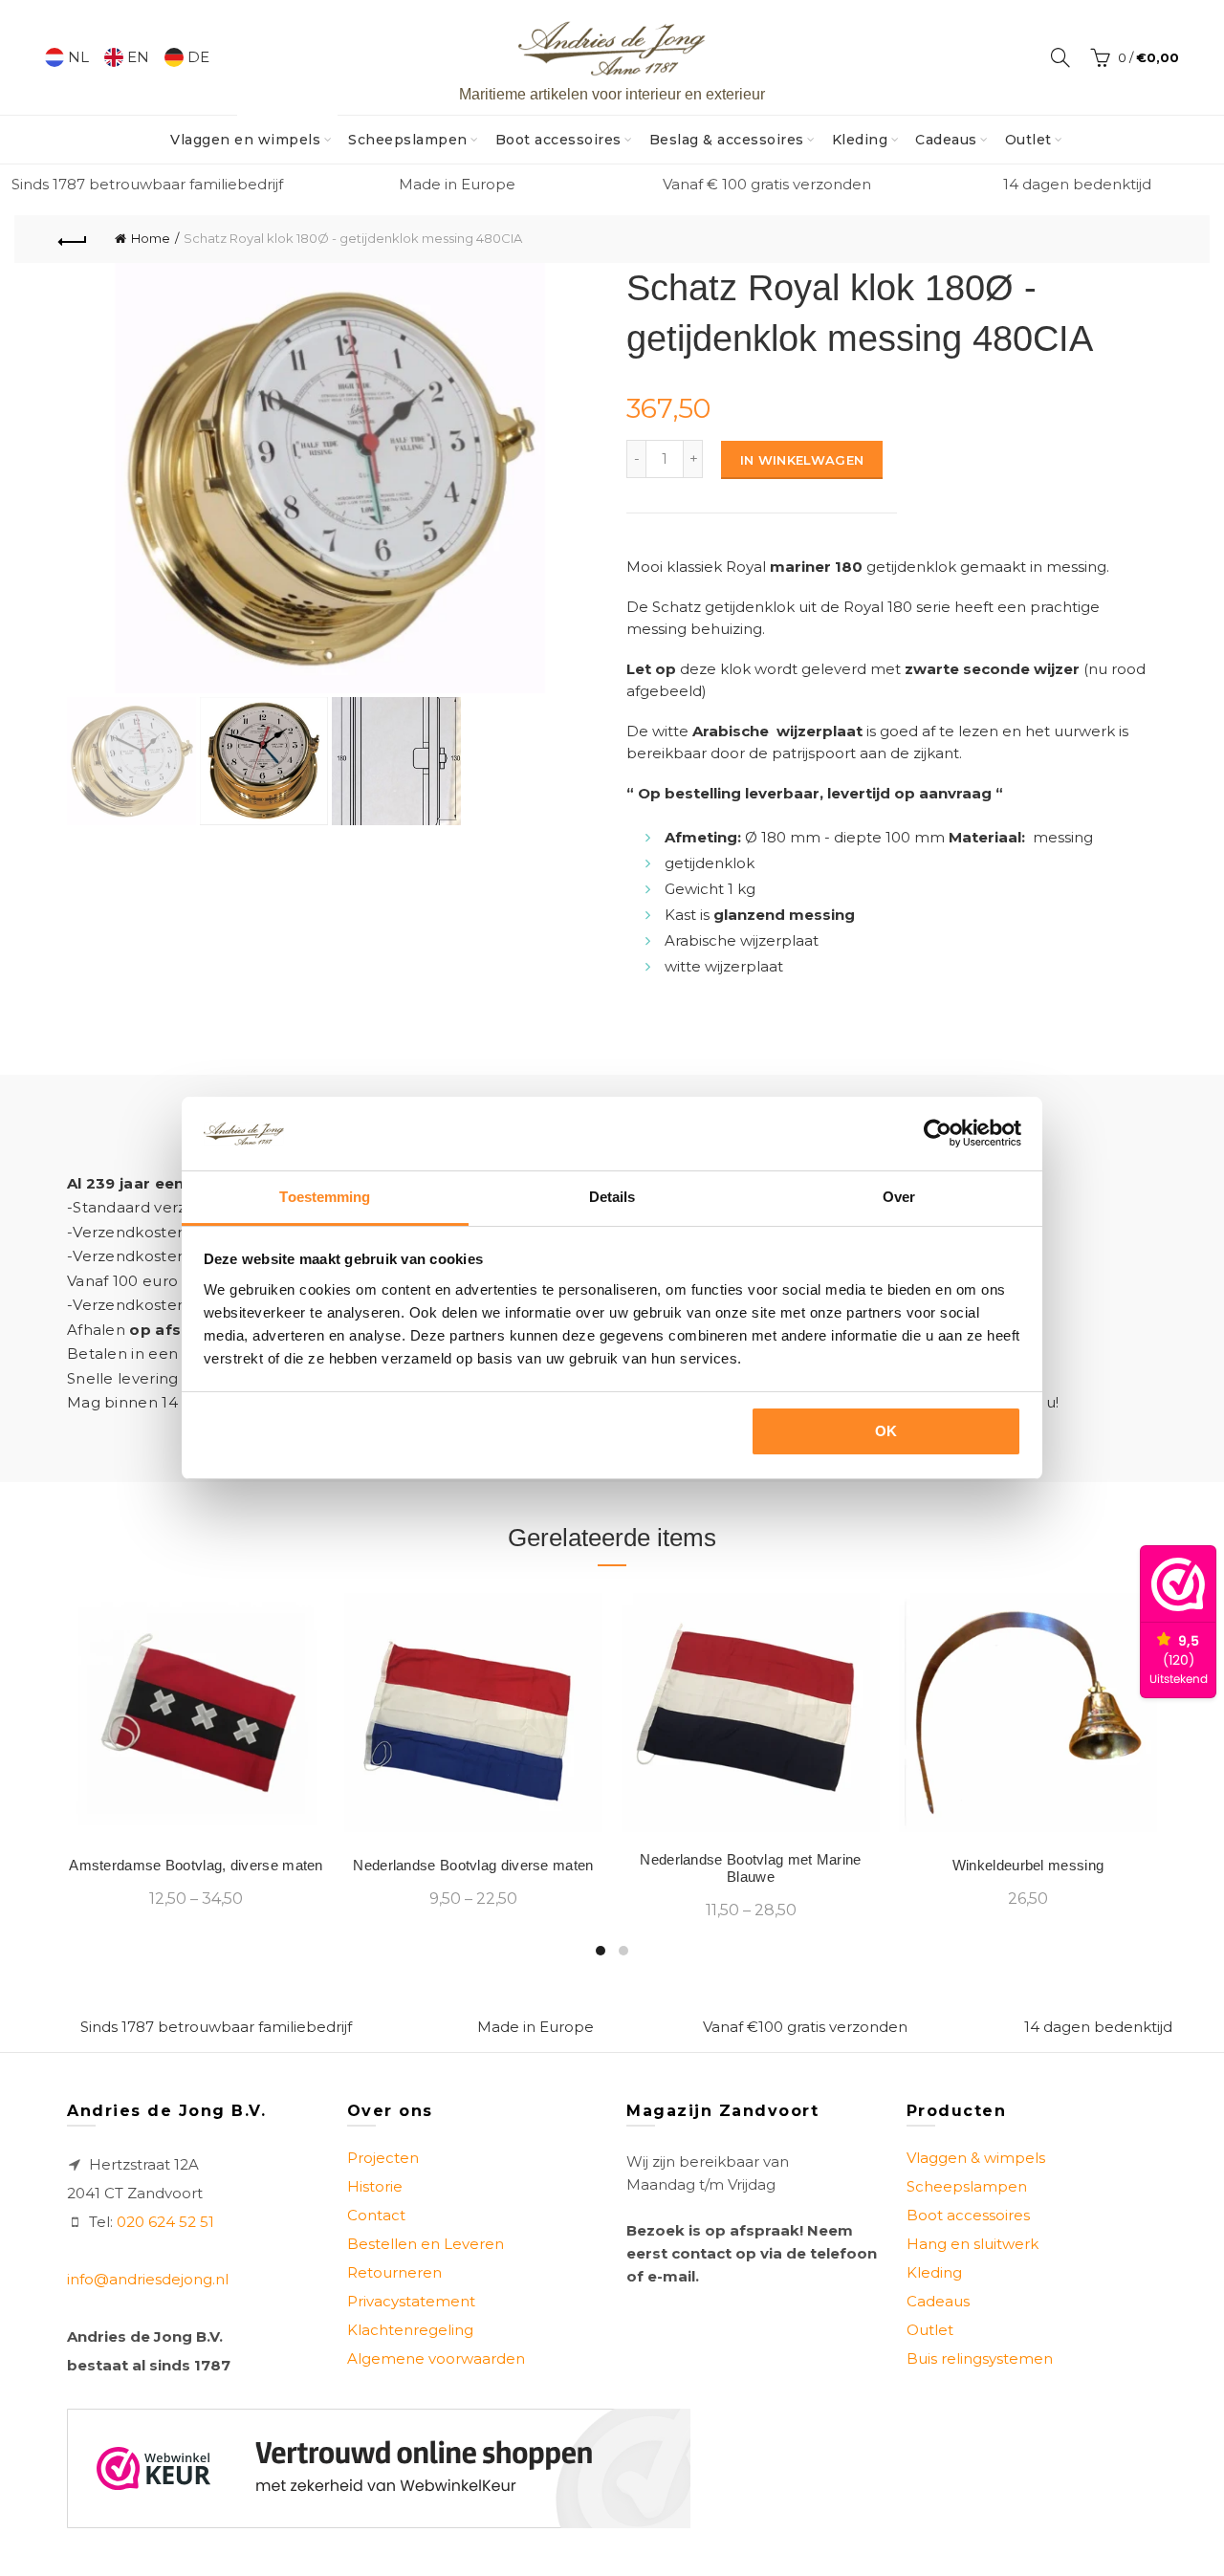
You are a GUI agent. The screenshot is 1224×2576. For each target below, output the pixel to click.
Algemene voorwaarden (436, 2358)
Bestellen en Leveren (426, 2244)
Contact (376, 2215)
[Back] (73, 239)
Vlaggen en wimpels (251, 132)
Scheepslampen (408, 140)
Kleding (860, 140)
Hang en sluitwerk (973, 2244)
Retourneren (394, 2272)
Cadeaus (946, 140)
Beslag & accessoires (727, 140)
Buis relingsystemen (980, 2358)
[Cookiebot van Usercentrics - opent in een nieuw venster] (938, 1133)
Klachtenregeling (410, 2330)
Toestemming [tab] (325, 1197)
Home (151, 238)
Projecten (383, 2158)
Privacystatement (411, 2301)
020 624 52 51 (165, 2222)
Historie (375, 2186)
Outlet (1028, 140)
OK (886, 1431)
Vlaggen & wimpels (976, 2158)
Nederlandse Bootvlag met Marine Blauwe (750, 1868)
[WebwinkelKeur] (379, 2468)
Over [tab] (899, 1197)
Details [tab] (612, 1197)
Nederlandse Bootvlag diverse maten (473, 1865)
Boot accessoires (558, 140)
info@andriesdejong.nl (148, 2279)
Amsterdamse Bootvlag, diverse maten (196, 1865)
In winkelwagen (802, 460)
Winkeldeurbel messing (1028, 1865)
